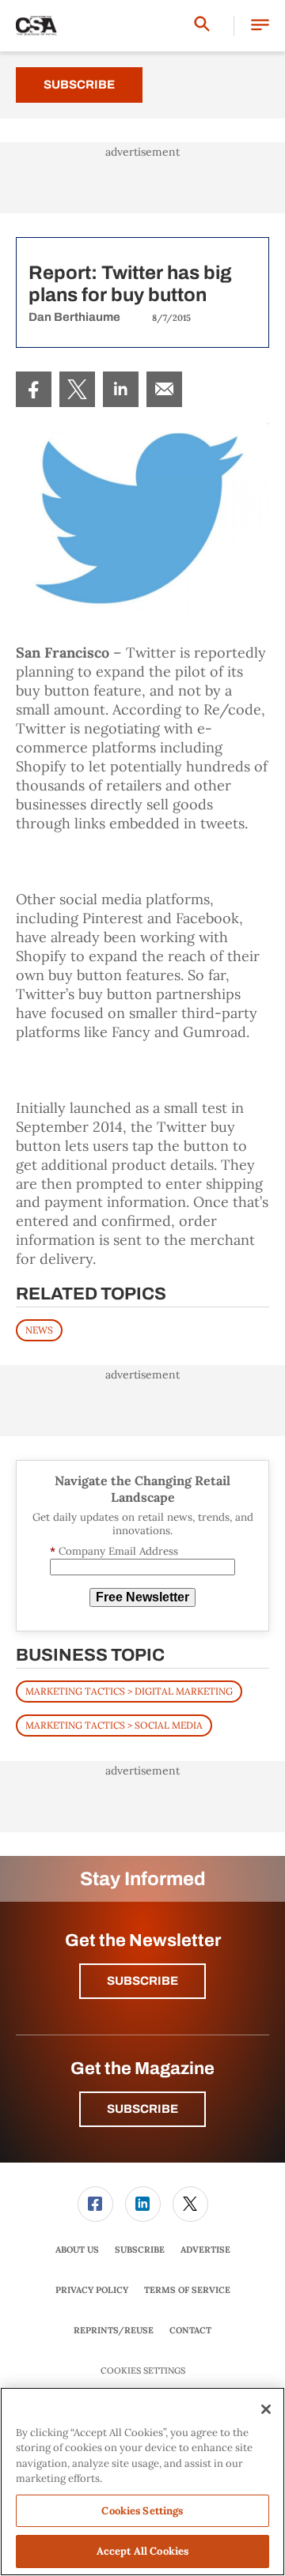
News (39, 1330)
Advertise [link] (205, 2250)
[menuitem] (34, 389)
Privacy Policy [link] (92, 2290)
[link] (34, 389)
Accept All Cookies (142, 2551)
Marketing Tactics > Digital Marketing (129, 1691)
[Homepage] (36, 26)
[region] (142, 2482)
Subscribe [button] (142, 1981)
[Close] (266, 2409)
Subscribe (79, 85)
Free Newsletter (142, 1597)
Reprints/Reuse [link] (114, 2330)
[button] (260, 26)
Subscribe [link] (140, 2250)
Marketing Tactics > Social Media (114, 1725)
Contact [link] (190, 2330)
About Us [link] (77, 2250)
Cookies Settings (143, 2371)
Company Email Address (114, 1551)
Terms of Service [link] (187, 2290)
